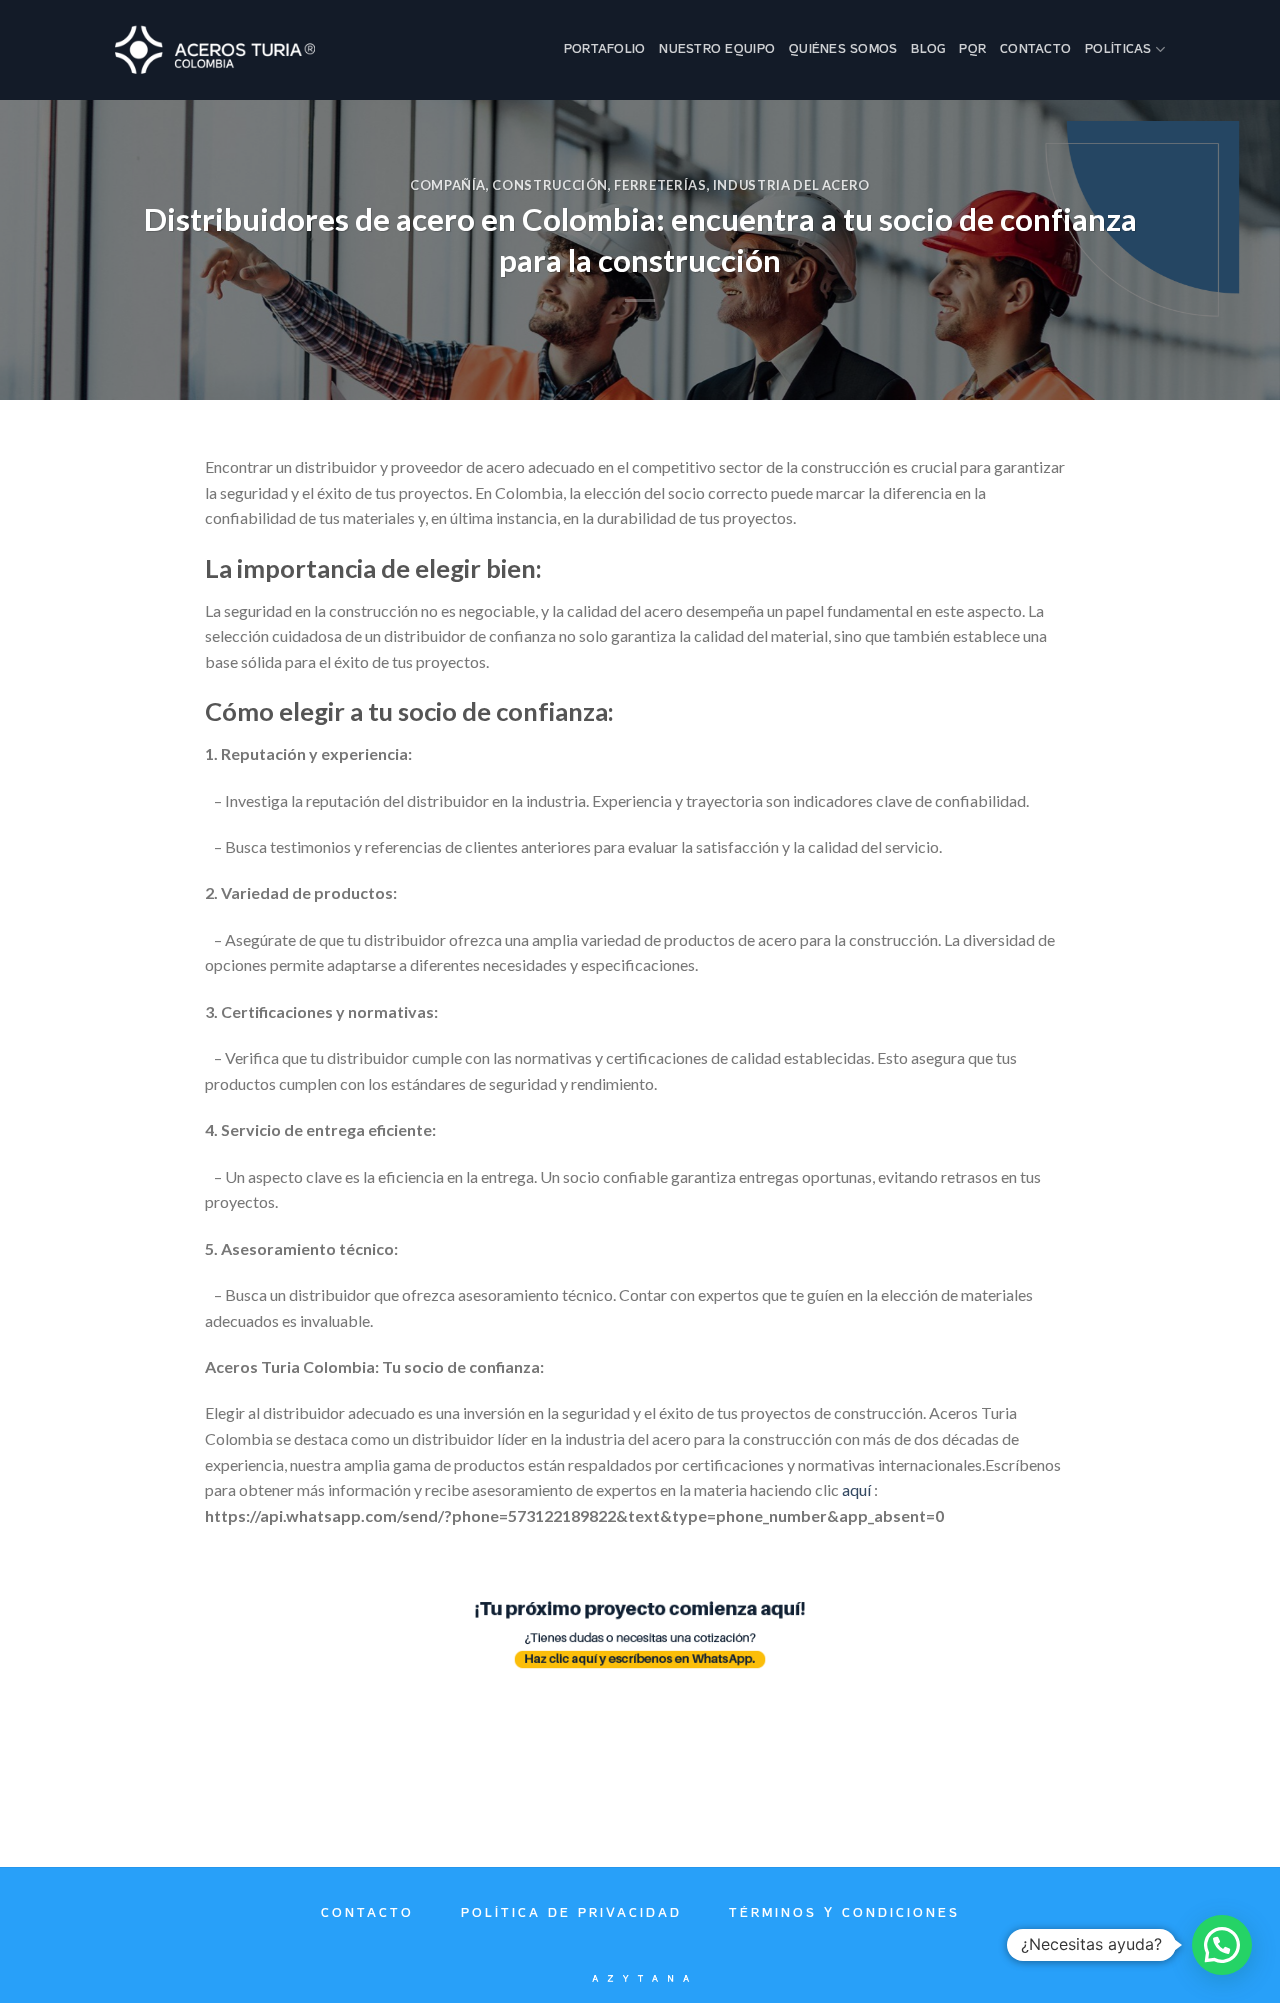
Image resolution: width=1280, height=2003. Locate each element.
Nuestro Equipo (717, 49)
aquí (856, 1489)
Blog (928, 49)
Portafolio (605, 49)
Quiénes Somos (843, 49)
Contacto (1035, 49)
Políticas (1118, 49)
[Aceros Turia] (215, 50)
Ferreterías (660, 185)
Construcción (550, 185)
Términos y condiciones (844, 1913)
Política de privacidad (571, 1913)
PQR (972, 49)
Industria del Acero (791, 185)
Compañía (448, 185)
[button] (1222, 1945)
